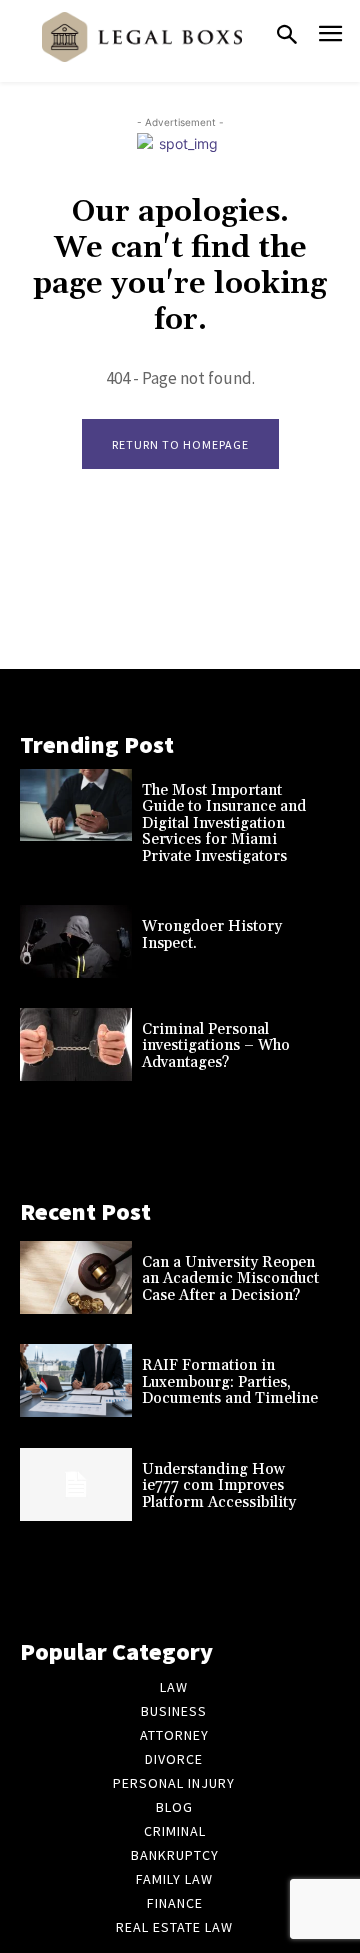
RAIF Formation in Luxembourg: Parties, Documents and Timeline (230, 1382)
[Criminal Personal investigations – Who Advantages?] (76, 1044)
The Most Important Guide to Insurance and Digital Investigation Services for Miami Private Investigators (224, 823)
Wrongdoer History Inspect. (212, 935)
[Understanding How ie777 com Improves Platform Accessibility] (76, 1484)
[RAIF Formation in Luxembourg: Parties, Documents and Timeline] (76, 1380)
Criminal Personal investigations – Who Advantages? (216, 1046)
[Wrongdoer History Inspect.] (76, 941)
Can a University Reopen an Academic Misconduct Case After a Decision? (230, 1279)
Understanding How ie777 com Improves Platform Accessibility (219, 1486)
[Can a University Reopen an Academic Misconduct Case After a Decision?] (76, 1277)
